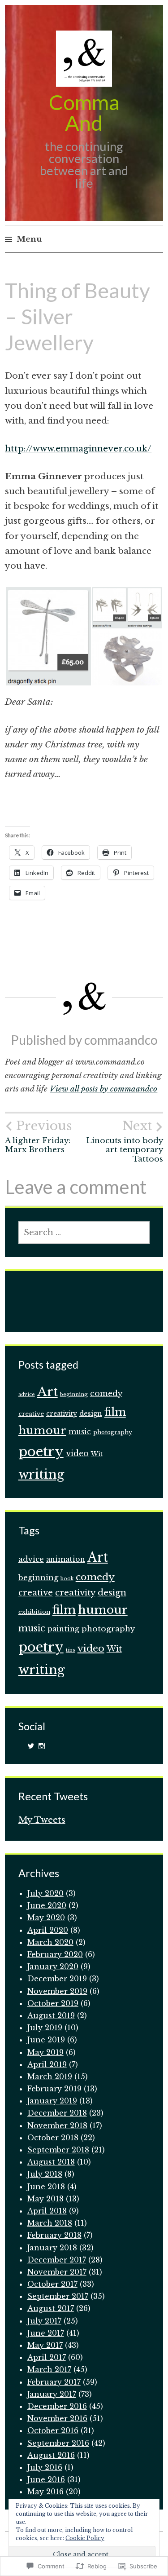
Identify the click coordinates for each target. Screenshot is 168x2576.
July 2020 (45, 1893)
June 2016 (46, 2479)
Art (47, 1392)
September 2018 (58, 2150)
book (67, 1579)
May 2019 (45, 2052)
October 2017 (52, 2284)
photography (113, 1432)
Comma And (84, 113)
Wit (97, 1454)
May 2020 (46, 1918)
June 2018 (46, 2187)
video (77, 1454)
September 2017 (58, 2296)
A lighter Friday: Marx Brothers (38, 1136)
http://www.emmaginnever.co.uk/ (78, 448)
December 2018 (57, 2113)
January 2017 (52, 2394)
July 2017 (44, 2321)
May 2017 (45, 2345)
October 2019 (53, 2003)
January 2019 (52, 2101)
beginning (74, 1394)
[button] (48, 636)
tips (71, 1650)
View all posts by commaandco (103, 1089)
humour (42, 1430)
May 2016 (45, 2492)
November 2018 (57, 2125)
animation (66, 1559)
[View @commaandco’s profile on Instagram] (42, 1746)
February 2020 (55, 1954)
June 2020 (47, 1905)
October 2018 (53, 2138)
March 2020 (50, 1942)
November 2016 (57, 2418)
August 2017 (51, 2308)
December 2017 (57, 2260)
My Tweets (42, 1820)
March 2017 (49, 2369)
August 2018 (51, 2162)
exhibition (34, 1612)
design (91, 1414)
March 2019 (50, 2077)
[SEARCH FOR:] (84, 1233)
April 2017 (47, 2357)
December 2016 (57, 2406)
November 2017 (57, 2272)
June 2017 (46, 2333)
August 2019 (51, 2015)
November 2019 (57, 1991)
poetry (41, 1452)
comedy (106, 1393)
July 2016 (45, 2467)
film (115, 1412)
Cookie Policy (85, 2538)
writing (41, 1474)
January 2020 (53, 1966)
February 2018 (54, 2235)
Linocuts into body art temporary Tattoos (125, 1141)
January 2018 (52, 2248)
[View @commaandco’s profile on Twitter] (31, 1746)
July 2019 (45, 2028)
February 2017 (54, 2382)
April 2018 (47, 2211)
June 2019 (46, 2040)
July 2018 (45, 2174)
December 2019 (57, 1979)
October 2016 (53, 2430)
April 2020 (48, 1930)
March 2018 (50, 2223)
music (80, 1432)
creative (31, 1414)
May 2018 (45, 2199)
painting (63, 1629)
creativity (62, 1414)
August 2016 (51, 2455)
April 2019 (47, 2064)
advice (27, 1394)
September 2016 (58, 2443)
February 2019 (54, 2089)
